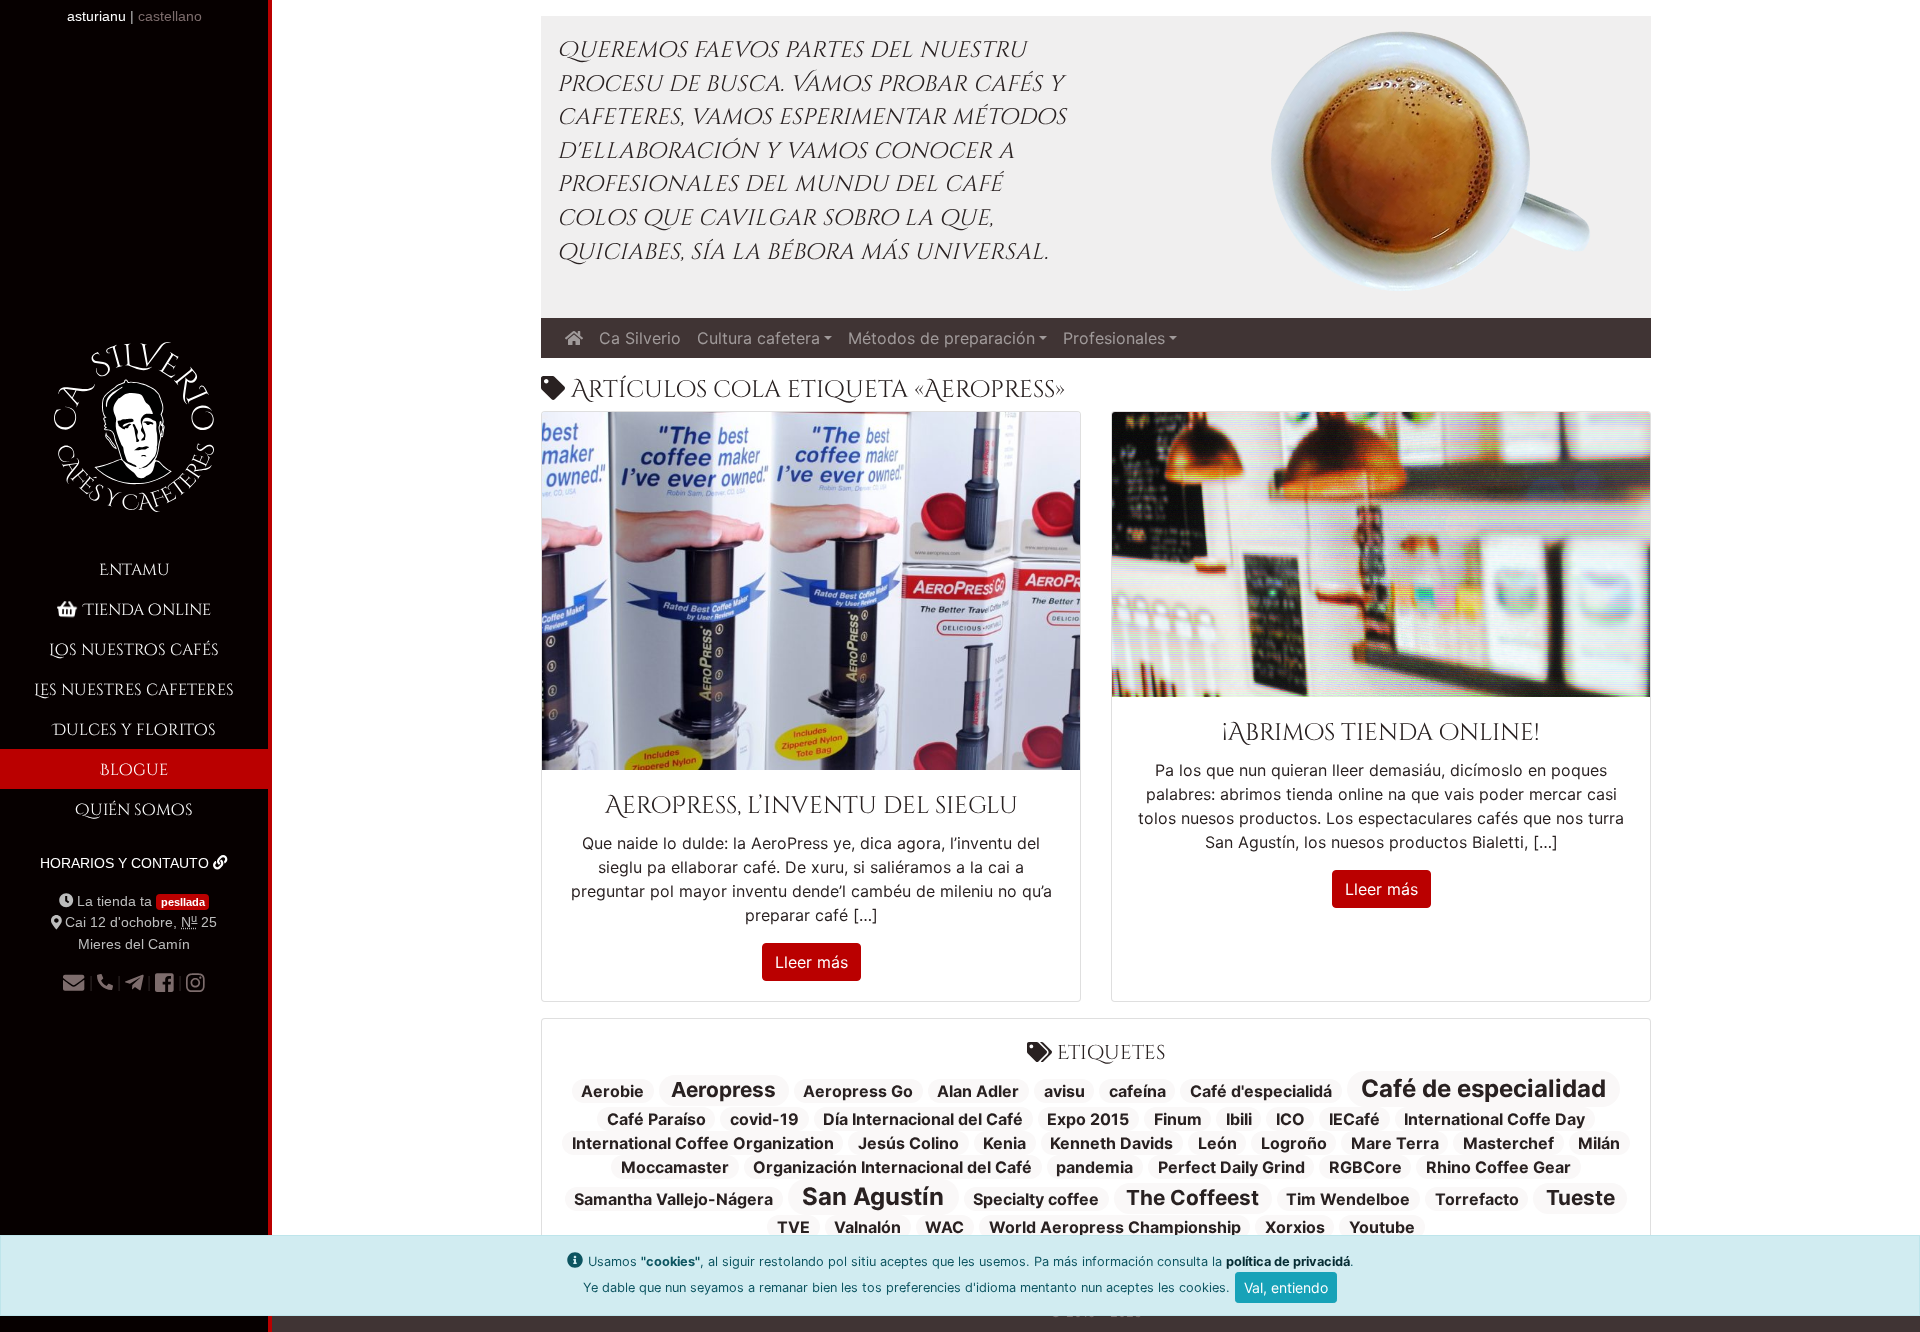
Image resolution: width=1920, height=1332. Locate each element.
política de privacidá (1288, 1261)
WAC (944, 1227)
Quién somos (134, 808)
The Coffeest (1192, 1197)
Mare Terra (1395, 1143)
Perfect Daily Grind (1231, 1167)
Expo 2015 (1088, 1119)
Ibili (1239, 1119)
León (1217, 1143)
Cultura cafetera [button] (758, 338)
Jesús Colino (908, 1143)
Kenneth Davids (1111, 1143)
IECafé (1354, 1119)
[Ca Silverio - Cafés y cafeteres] (134, 443)
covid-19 (764, 1119)
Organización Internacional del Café (892, 1167)
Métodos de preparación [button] (941, 338)
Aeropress (723, 1089)
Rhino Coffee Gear (1498, 1167)
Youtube (1382, 1227)
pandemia (1094, 1167)
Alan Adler (978, 1091)
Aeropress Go (858, 1091)
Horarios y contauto (126, 863)
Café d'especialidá (1261, 1091)
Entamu (134, 568)
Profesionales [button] (1114, 338)
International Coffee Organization (703, 1143)
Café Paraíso (656, 1119)
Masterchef (1508, 1143)
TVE (793, 1227)
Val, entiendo (1286, 1287)
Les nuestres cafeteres (134, 688)
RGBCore (1365, 1167)
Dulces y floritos (134, 728)
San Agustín (873, 1196)
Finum (1178, 1119)
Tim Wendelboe (1348, 1199)
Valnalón (867, 1227)
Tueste (1580, 1197)
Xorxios (1295, 1227)
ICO (1290, 1119)
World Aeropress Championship (1115, 1227)
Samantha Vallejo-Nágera (673, 1199)
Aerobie (612, 1091)
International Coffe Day (1494, 1119)
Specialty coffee (1036, 1199)
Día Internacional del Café (923, 1119)
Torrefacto (1477, 1199)
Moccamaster (675, 1167)
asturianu (96, 16)
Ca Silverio (640, 338)
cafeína (1137, 1091)
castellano (170, 16)
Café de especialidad (1483, 1088)
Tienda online (147, 608)
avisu (1064, 1091)
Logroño (1294, 1143)
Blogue (134, 768)
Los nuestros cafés (134, 648)
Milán (1599, 1143)
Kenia (1004, 1143)
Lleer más (811, 962)
